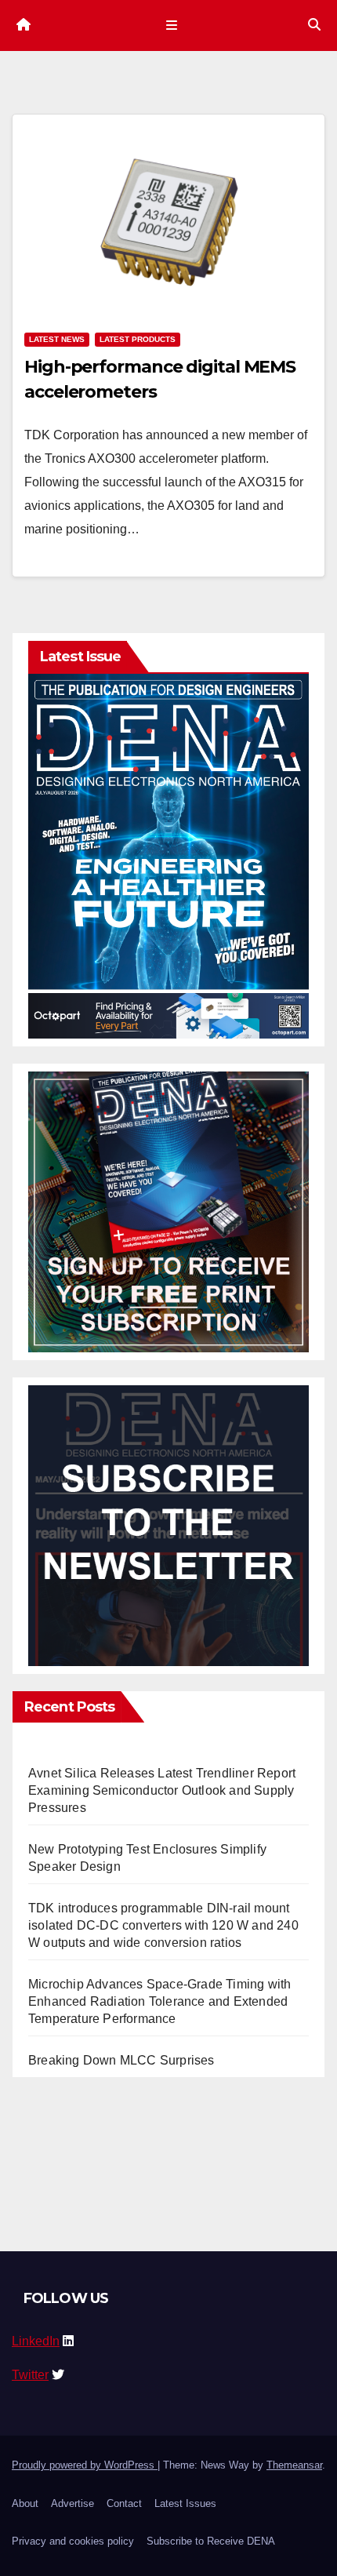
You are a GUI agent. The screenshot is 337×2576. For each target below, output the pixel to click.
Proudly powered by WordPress (85, 2465)
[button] (314, 25)
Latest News (57, 339)
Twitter (30, 2375)
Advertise (72, 2503)
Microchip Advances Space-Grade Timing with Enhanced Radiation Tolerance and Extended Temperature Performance (159, 2001)
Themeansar (294, 2465)
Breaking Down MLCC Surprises (121, 2060)
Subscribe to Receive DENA (211, 2541)
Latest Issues (185, 2503)
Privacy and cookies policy (73, 2541)
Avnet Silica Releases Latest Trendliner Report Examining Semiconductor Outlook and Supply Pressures (162, 1790)
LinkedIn (36, 2341)
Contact (124, 2503)
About (25, 2503)
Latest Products (138, 339)
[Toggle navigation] (171, 25)
